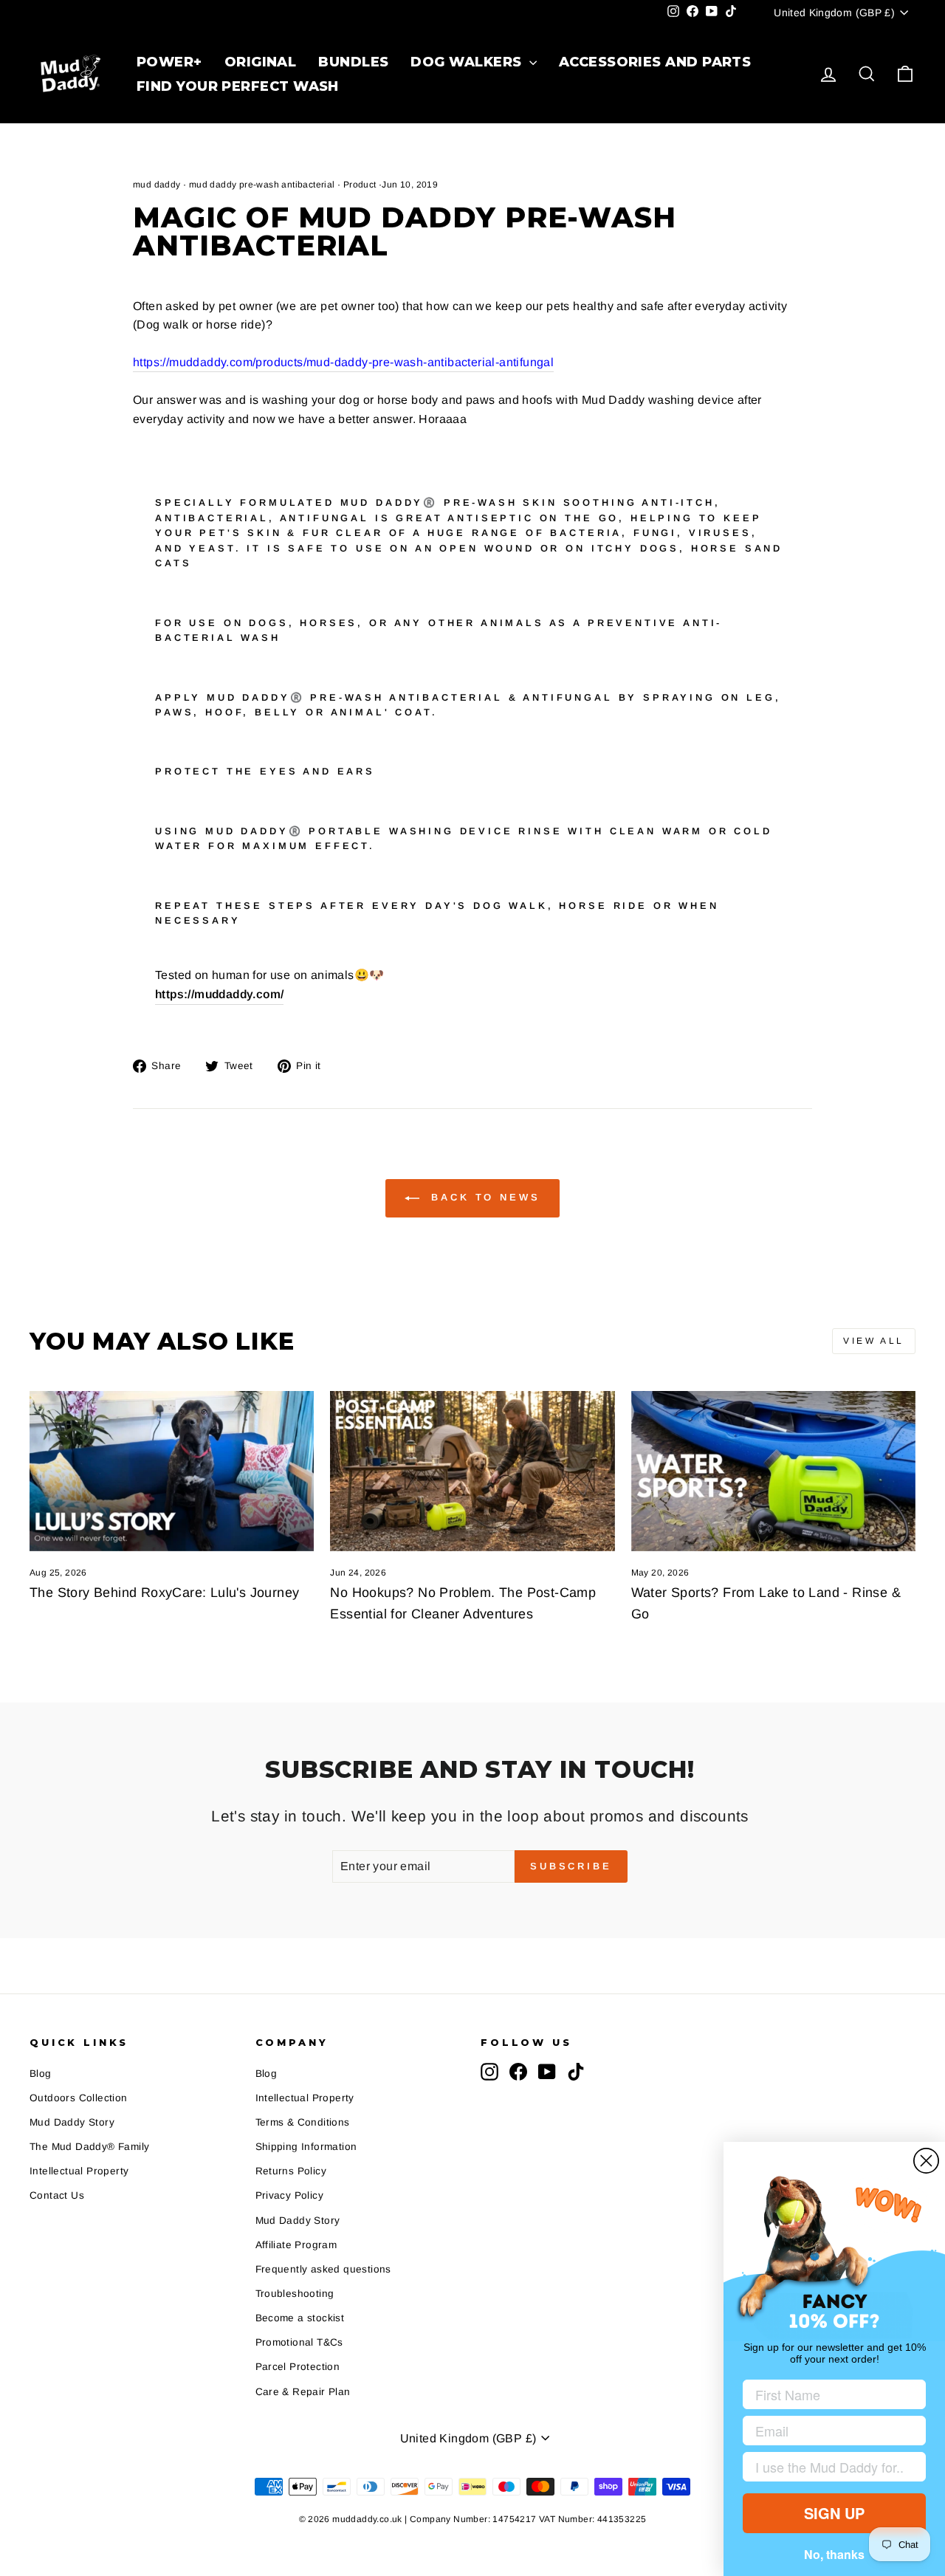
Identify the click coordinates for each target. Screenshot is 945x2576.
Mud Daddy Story (72, 2122)
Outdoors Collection (79, 2098)
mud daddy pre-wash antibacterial (262, 185)
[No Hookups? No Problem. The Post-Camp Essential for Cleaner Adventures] (472, 1471)
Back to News (483, 1198)
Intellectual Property (79, 2171)
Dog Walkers (468, 62)
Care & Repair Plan (303, 2392)
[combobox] (830, 2467)
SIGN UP (834, 2513)
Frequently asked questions (323, 2269)
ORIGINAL (261, 62)
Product (360, 185)
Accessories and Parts (655, 62)
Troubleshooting (295, 2294)
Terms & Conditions (303, 2122)
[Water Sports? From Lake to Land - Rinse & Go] (773, 1471)
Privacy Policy (290, 2195)
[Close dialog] (926, 2161)
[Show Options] (912, 2467)
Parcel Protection (298, 2367)
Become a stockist (300, 2318)
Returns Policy (291, 2171)
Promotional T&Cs (299, 2342)
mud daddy (157, 185)
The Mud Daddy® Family (89, 2147)
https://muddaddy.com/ (219, 994)
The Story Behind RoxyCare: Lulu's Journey (164, 1593)
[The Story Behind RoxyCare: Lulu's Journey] (172, 1471)
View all (874, 1341)
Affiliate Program (296, 2245)
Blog (41, 2074)
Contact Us (57, 2195)
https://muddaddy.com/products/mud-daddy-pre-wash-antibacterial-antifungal (343, 362)
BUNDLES (353, 62)
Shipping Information (306, 2147)
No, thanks (834, 2554)
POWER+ (169, 62)
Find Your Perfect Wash (238, 86)
